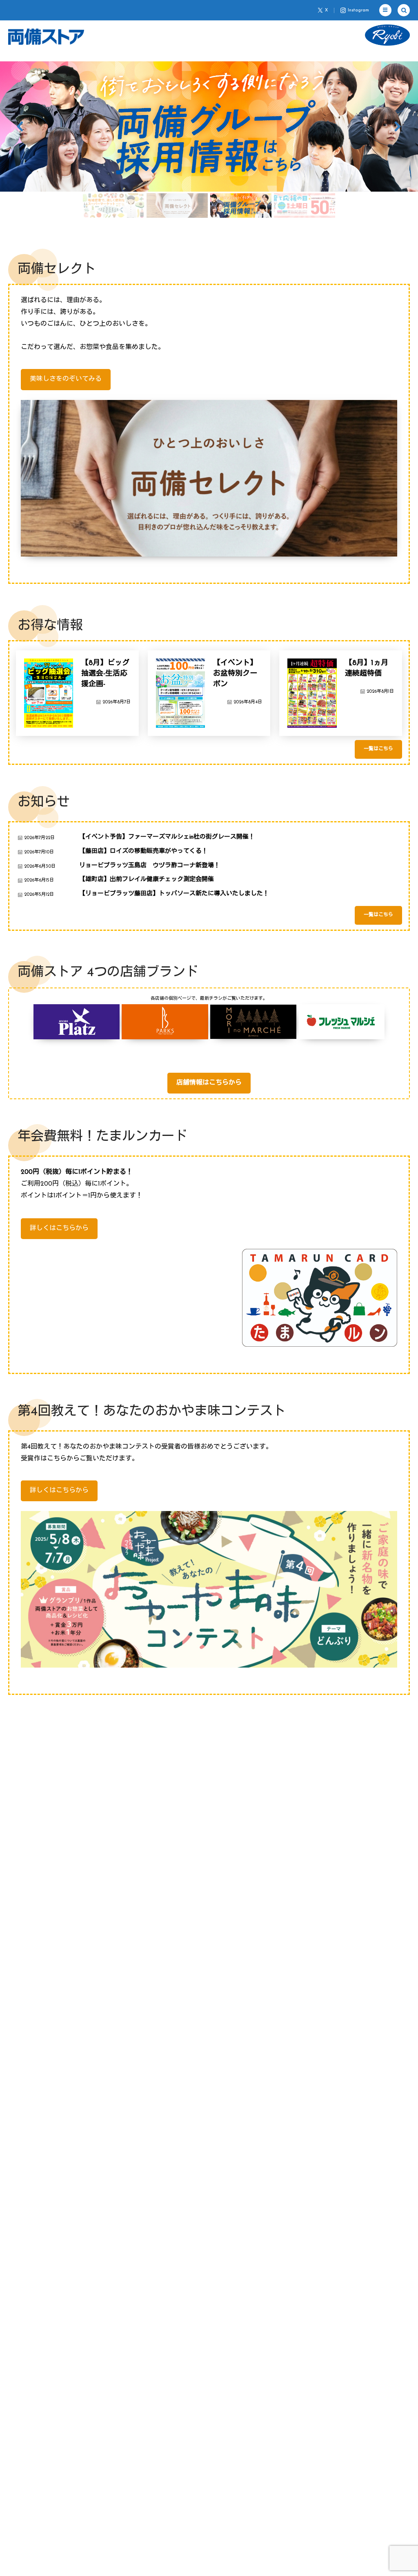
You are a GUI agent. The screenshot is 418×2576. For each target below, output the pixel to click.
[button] (385, 10)
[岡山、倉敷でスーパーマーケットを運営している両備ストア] (46, 37)
